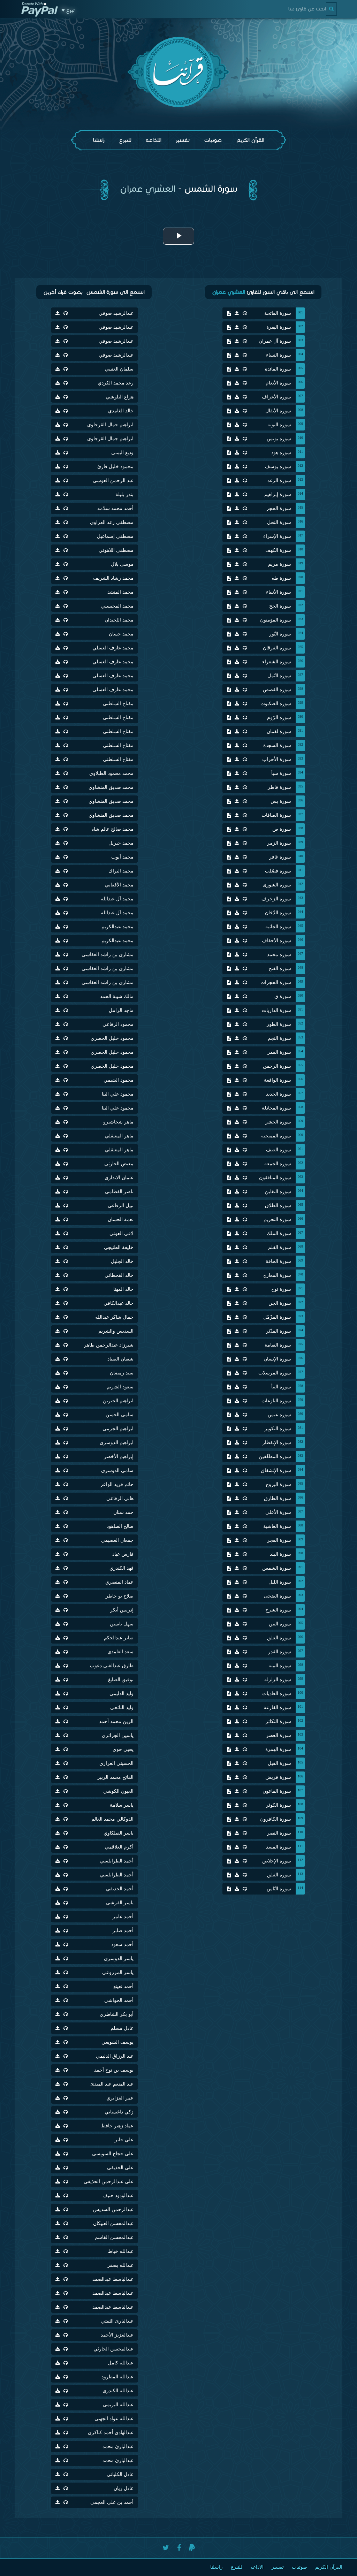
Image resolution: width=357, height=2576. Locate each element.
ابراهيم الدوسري (117, 1443)
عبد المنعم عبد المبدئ (112, 2084)
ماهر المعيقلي (119, 1136)
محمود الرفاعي (118, 1024)
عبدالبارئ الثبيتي (117, 2321)
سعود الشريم (120, 1387)
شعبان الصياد (120, 1359)
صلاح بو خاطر (120, 1596)
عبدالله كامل (121, 2363)
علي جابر (124, 2140)
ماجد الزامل (121, 1010)
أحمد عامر (123, 1917)
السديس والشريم (116, 1331)
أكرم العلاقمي (119, 1847)
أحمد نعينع (123, 1986)
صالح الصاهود (120, 1526)
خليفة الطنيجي (119, 1247)
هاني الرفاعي (120, 1498)
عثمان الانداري (119, 1178)
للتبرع (125, 140)
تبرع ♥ (68, 10)
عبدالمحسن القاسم (114, 2237)
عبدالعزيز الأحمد (117, 2335)
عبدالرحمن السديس (113, 2209)
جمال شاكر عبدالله (114, 1317)
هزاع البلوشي (120, 397)
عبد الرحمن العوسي (113, 481)
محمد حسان (121, 634)
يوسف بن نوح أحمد (114, 2070)
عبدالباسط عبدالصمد (113, 2279)
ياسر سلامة (122, 1805)
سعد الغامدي (120, 1652)
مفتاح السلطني (118, 704)
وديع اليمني (122, 453)
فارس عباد (123, 1554)
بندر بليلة (124, 494)
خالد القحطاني (119, 1275)
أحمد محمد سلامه (115, 508)
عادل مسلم (122, 2028)
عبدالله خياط (121, 2251)
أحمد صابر (123, 1931)
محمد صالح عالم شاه (112, 829)
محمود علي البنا (118, 1094)
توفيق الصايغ (121, 1680)
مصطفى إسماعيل (115, 536)
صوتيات (213, 140)
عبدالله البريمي (118, 2405)
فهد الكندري (121, 1568)
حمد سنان (123, 1512)
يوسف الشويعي (117, 2042)
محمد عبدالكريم (117, 927)
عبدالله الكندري (118, 2391)
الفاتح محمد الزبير (115, 1777)
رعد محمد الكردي (116, 383)
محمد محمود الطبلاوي (111, 773)
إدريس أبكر (122, 1610)
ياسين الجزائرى (118, 1735)
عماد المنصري (119, 1582)
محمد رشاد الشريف (113, 578)
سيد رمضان (122, 1373)
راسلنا (99, 140)
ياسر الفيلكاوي (119, 1833)
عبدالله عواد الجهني (114, 2419)
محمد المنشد (120, 592)
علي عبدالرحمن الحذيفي (109, 2182)
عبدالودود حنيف (118, 2196)
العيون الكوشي (118, 1791)
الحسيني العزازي (116, 1763)
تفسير (183, 140)
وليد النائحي (122, 1708)
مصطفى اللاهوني (116, 550)
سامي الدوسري (117, 1470)
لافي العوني (121, 1233)
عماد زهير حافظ (117, 2126)
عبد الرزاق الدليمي (115, 2056)
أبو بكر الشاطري (117, 2014)
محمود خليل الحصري (112, 1038)
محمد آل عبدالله (117, 899)
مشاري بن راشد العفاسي (108, 955)
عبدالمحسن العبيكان (113, 2223)
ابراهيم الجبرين (118, 1401)
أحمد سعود (122, 1945)
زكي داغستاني (119, 2112)
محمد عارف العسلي (113, 648)
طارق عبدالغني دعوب (112, 1666)
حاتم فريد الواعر (117, 1484)
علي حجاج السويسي (113, 2154)
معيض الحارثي (119, 1164)
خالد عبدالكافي (119, 1303)
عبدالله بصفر (120, 2265)
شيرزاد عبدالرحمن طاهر (109, 1345)
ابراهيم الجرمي (118, 1429)
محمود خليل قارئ (115, 467)
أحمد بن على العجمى (112, 2502)
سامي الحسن (120, 1415)
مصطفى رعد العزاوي (112, 522)
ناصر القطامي (119, 1192)
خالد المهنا (123, 1289)
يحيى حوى (123, 1749)
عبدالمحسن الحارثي (113, 2349)
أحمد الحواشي (119, 2000)
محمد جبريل (121, 843)
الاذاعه (154, 140)
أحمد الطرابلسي (117, 1861)
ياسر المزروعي (118, 1972)
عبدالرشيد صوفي (116, 313)
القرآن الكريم (250, 140)
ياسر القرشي (120, 1903)
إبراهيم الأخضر (119, 1457)
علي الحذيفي (120, 2168)
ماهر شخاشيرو (118, 1122)
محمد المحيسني (117, 606)
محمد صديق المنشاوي (111, 787)
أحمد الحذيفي (120, 1889)
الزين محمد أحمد (116, 1721)
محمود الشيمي (119, 1080)
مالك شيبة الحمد (117, 996)
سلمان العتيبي (119, 369)
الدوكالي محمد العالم (112, 1819)
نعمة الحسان (121, 1220)
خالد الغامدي (121, 411)
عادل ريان (124, 2488)
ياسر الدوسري (119, 1958)
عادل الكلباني (120, 2474)
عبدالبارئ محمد (118, 2447)
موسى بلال (122, 564)
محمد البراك (121, 871)
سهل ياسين (122, 1624)
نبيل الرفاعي (121, 1206)
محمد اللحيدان (119, 620)
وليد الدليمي (121, 1694)
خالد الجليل (122, 1261)
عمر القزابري (120, 2098)
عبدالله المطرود (117, 2377)
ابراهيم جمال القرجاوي (110, 425)
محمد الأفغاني (119, 885)
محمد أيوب (122, 857)
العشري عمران (148, 189)
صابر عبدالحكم (119, 1638)
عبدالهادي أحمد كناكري (111, 2433)
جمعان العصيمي (117, 1540)
